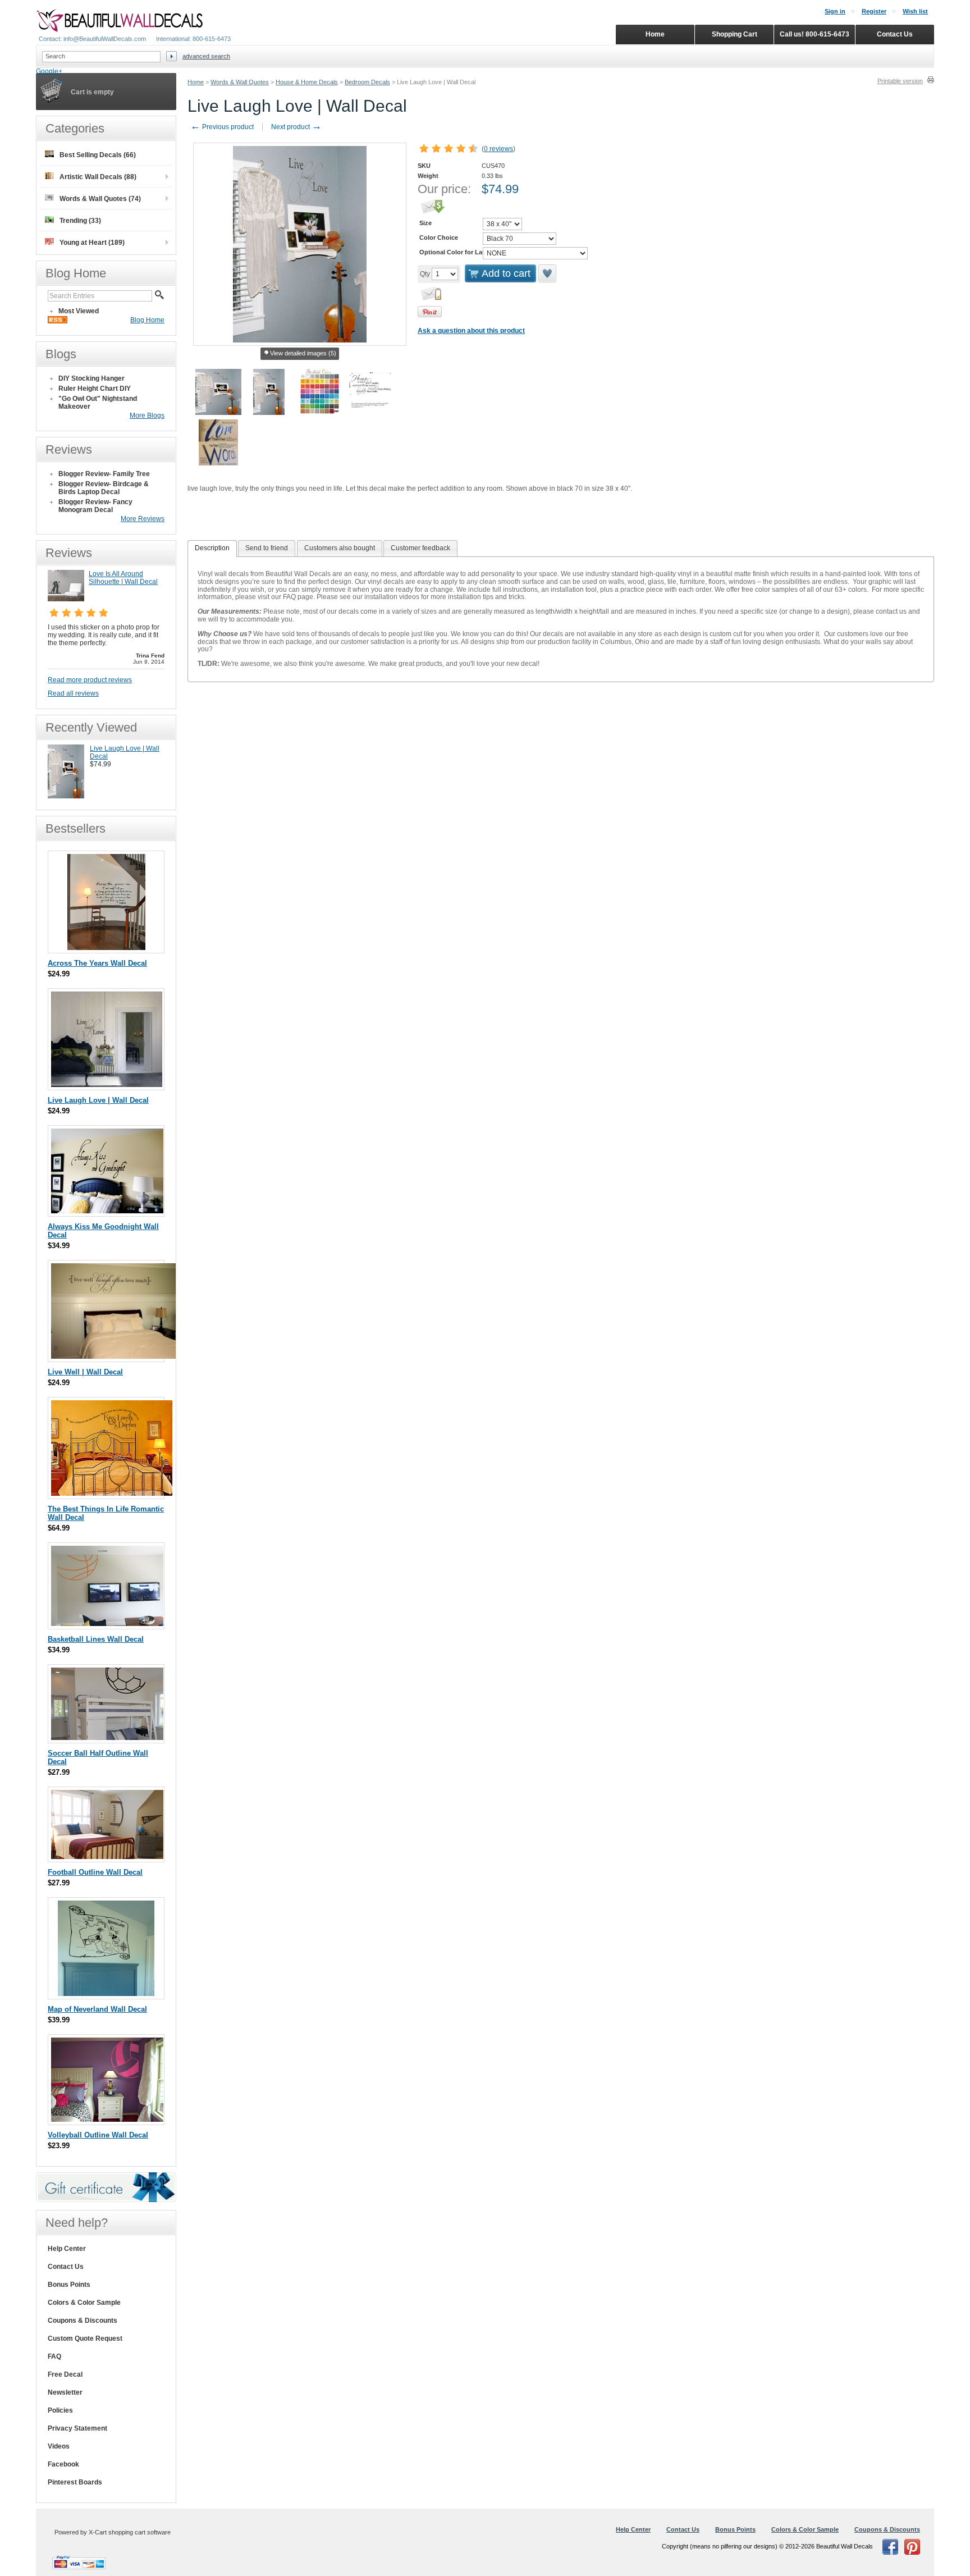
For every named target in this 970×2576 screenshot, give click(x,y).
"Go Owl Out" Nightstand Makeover (98, 403)
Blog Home (147, 320)
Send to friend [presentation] (267, 548)
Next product (296, 127)
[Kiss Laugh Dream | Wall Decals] (112, 1493)
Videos (59, 2446)
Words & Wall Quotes (240, 82)
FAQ (54, 2356)
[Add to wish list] (548, 273)
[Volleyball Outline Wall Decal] (107, 2119)
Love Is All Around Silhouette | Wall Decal (123, 578)
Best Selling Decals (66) (98, 155)
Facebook (63, 2464)
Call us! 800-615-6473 (815, 34)
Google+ (49, 71)
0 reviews (498, 149)
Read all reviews (73, 693)
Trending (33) (80, 221)
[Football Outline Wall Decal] (107, 1856)
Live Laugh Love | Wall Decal (98, 1100)
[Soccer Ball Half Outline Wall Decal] (107, 1737)
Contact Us (66, 2267)
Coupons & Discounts (83, 2321)
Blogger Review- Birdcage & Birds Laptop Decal (104, 488)
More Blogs (147, 415)
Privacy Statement (77, 2428)
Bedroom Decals (367, 82)
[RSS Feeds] (58, 321)
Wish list (915, 11)
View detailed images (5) (303, 353)
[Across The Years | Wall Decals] (106, 947)
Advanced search (206, 56)
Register (874, 11)
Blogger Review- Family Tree (104, 474)
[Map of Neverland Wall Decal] (106, 1993)
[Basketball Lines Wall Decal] (107, 1623)
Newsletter (65, 2392)
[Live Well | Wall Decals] (116, 1356)
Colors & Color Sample (84, 2303)
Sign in (835, 11)
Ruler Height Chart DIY (95, 389)
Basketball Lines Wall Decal (96, 1639)
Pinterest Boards (75, 2482)
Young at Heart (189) (92, 243)
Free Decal (65, 2374)
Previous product (222, 127)
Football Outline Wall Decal (95, 1872)
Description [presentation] (212, 548)
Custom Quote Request (85, 2339)
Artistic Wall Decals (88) (98, 177)
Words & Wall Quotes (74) (100, 199)
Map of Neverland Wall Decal (97, 2009)
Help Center (67, 2249)
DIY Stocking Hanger (91, 378)
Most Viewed (79, 311)
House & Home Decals (307, 82)
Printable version (900, 81)
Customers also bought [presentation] (340, 548)
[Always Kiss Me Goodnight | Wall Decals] (107, 1211)
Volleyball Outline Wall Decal (98, 2135)
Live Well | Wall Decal (85, 1372)
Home (196, 82)
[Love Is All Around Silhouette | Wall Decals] (66, 599)
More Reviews (143, 519)
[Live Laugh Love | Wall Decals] (66, 796)
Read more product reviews (90, 680)
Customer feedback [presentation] (420, 548)
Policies (60, 2410)
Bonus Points (69, 2285)
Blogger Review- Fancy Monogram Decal (95, 506)
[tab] (212, 549)
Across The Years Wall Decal (97, 963)
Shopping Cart (735, 34)
